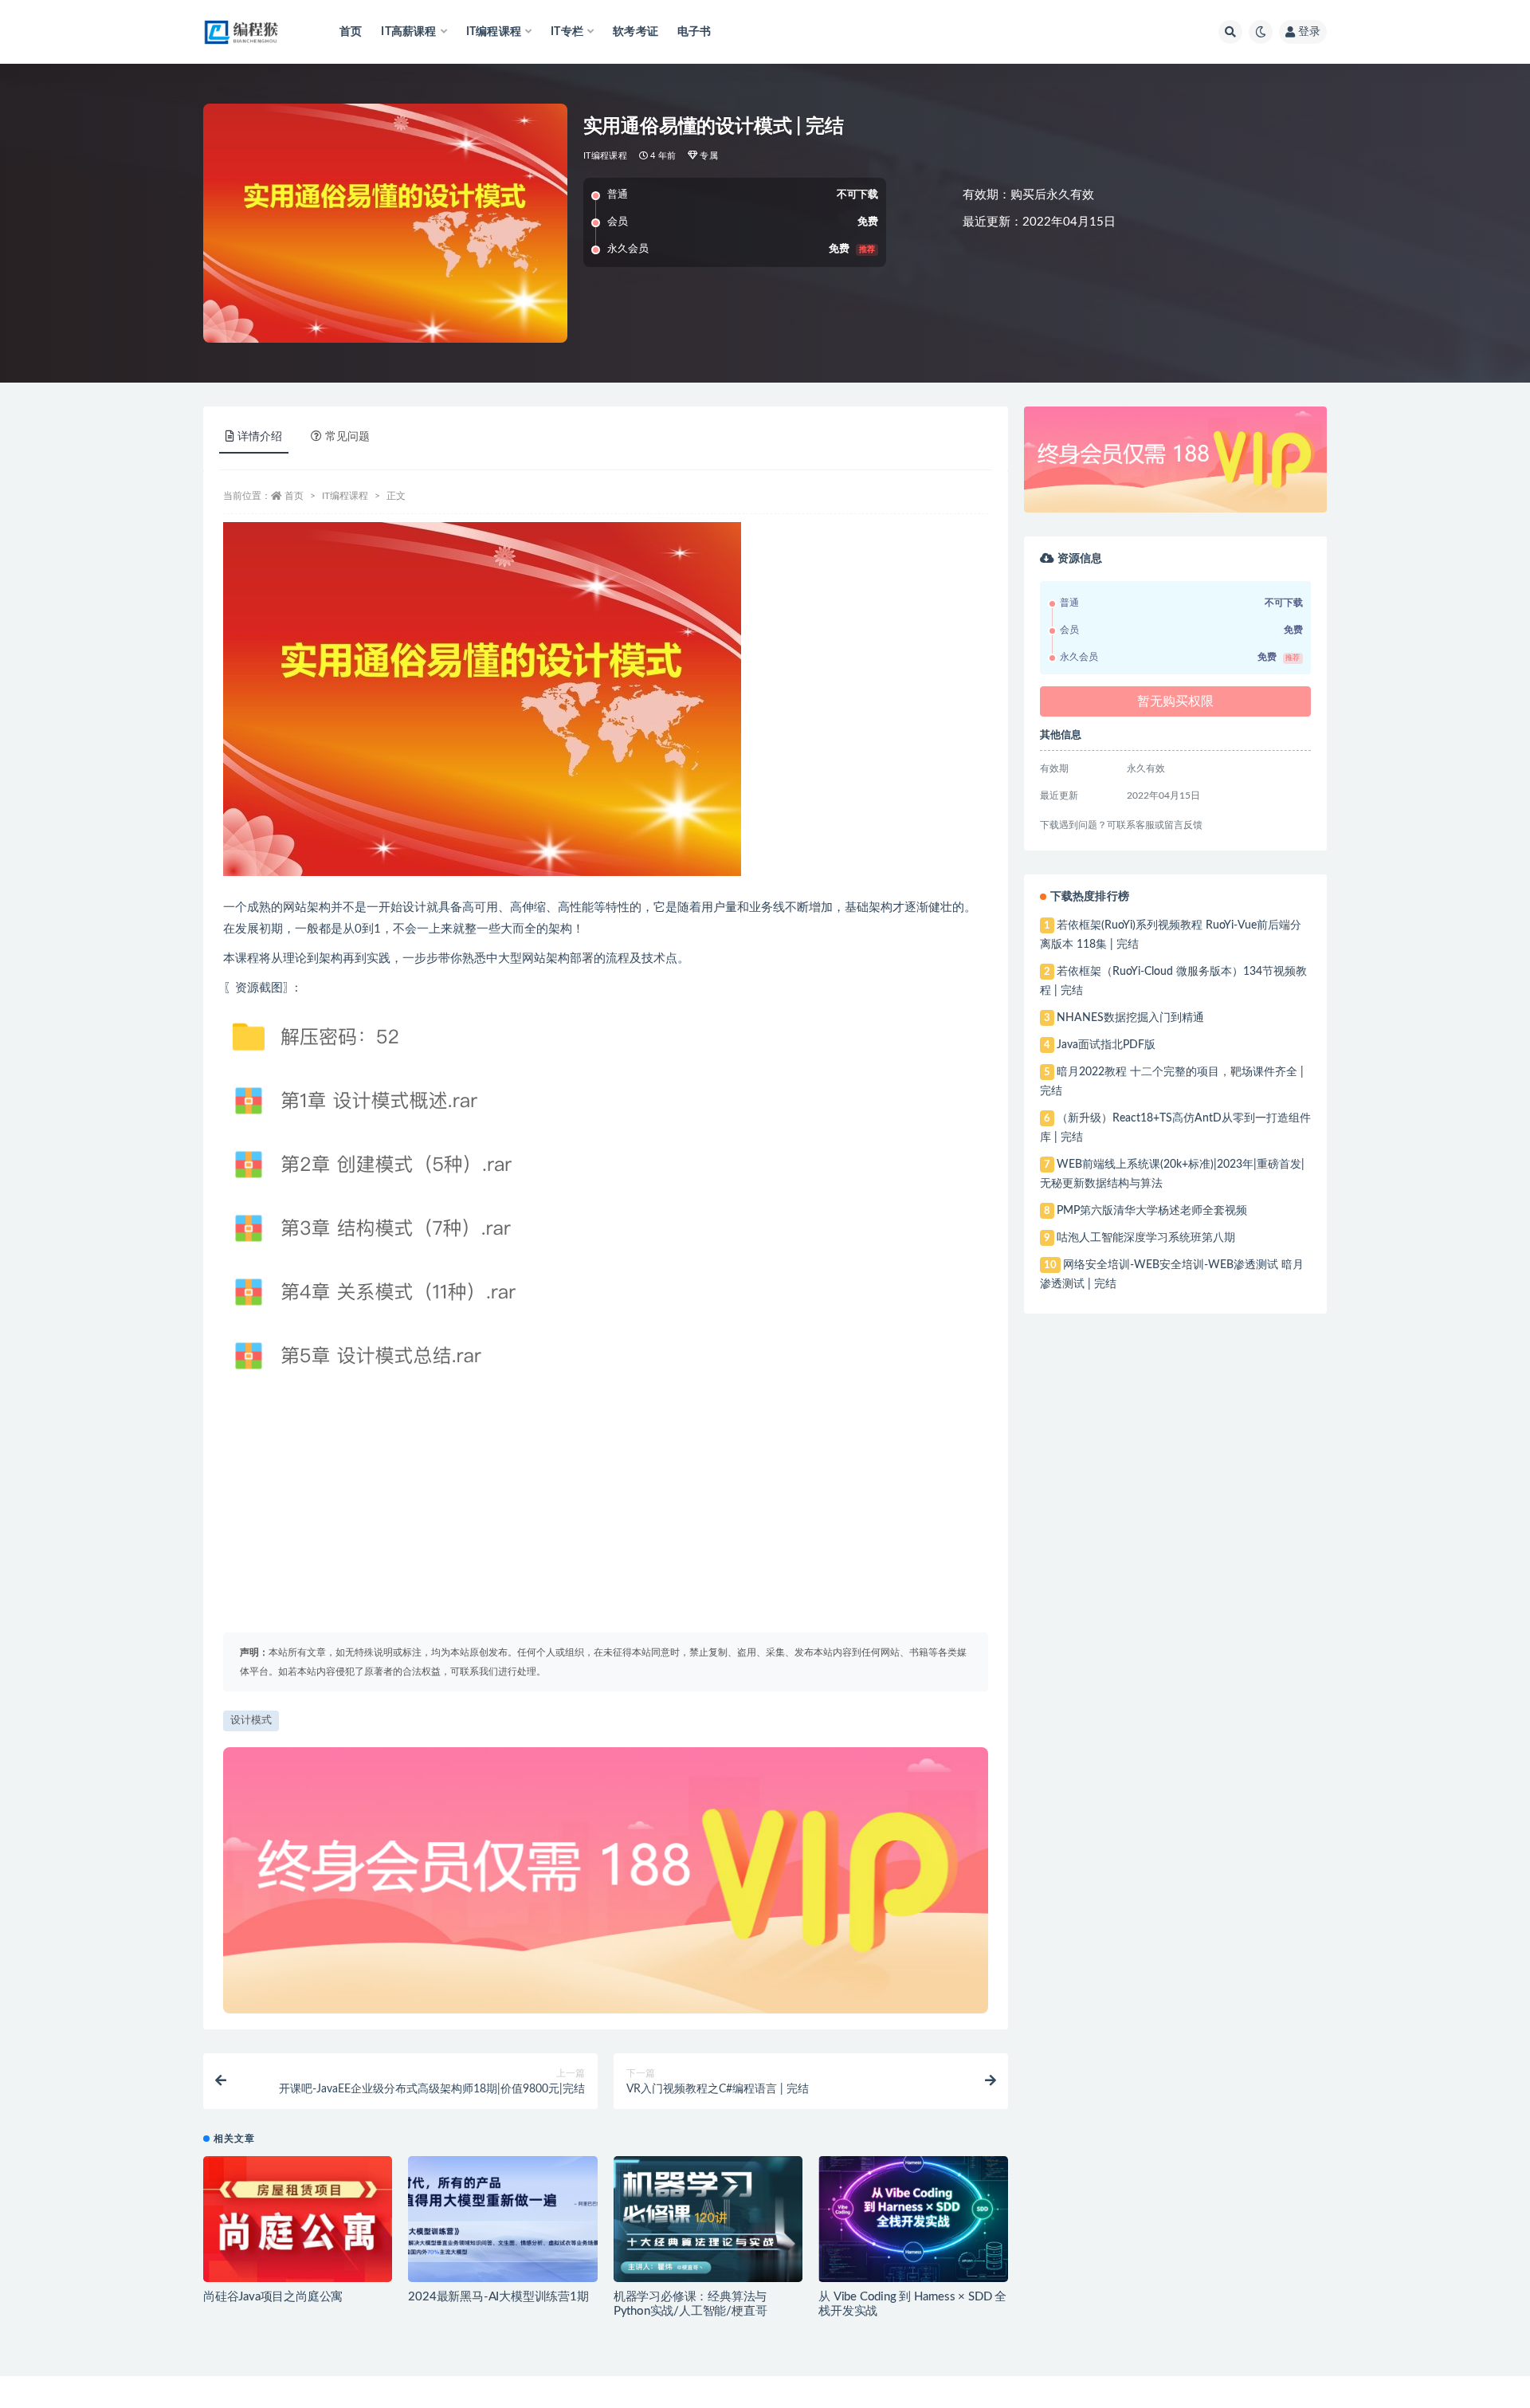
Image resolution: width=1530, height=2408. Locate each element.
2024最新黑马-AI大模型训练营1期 (498, 2297)
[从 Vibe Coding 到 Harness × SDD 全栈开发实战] (913, 2219)
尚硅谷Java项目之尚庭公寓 (273, 2297)
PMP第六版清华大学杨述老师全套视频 (1152, 1211)
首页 (351, 32)
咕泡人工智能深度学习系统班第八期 (1146, 1238)
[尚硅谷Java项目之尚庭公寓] (298, 2219)
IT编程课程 (605, 156)
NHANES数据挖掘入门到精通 (1130, 1018)
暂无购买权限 (1175, 701)
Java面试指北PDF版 (1106, 1045)
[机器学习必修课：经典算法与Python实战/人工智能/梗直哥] (708, 2219)
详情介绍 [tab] (260, 437)
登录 (1309, 32)
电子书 (694, 32)
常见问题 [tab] (347, 437)
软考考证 (636, 32)
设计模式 (251, 1721)
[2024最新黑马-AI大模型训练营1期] (502, 2219)
